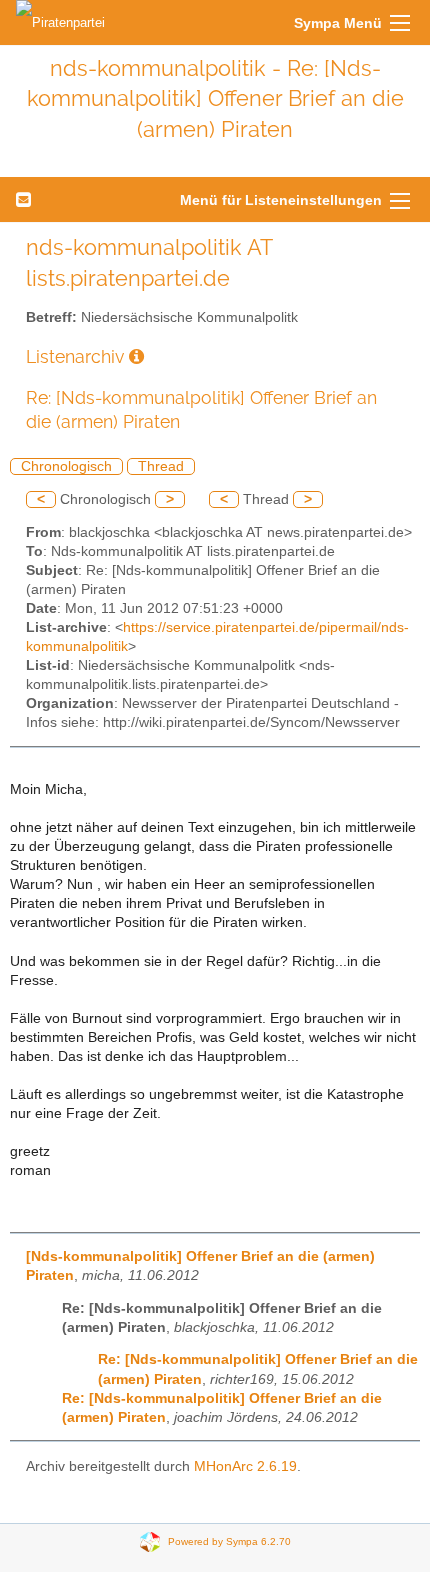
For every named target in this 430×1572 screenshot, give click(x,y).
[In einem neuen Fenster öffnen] (136, 356)
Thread (161, 466)
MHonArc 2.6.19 (245, 1466)
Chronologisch (66, 466)
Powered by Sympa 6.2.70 (229, 1541)
